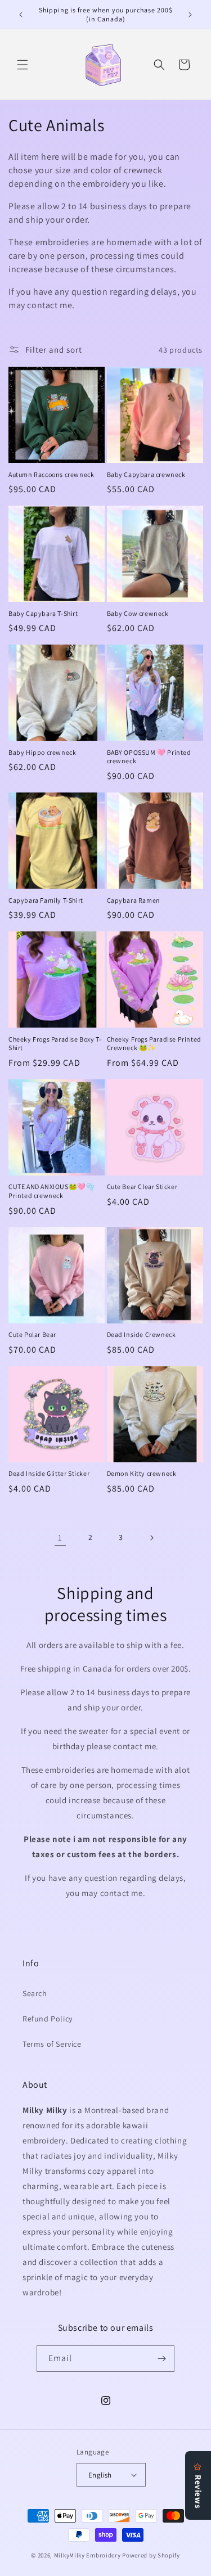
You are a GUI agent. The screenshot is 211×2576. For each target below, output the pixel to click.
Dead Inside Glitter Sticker (49, 1473)
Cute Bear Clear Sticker (142, 1186)
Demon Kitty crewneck (142, 1473)
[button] (23, 65)
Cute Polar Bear (32, 1334)
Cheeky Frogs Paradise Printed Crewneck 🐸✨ (154, 1044)
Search (35, 1993)
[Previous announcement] (21, 15)
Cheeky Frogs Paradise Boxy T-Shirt (55, 1044)
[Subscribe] (161, 2359)
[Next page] (151, 1538)
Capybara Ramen (134, 900)
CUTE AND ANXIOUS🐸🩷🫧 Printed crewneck (51, 1191)
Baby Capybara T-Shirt (43, 613)
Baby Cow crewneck (138, 613)
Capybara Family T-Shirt (46, 900)
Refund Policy (48, 2019)
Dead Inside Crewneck (142, 1334)
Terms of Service (52, 2044)
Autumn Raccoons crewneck (51, 474)
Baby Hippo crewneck (42, 752)
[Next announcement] (190, 15)
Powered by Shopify (151, 2555)
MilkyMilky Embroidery (87, 2555)
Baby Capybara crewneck (146, 474)
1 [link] (60, 1537)
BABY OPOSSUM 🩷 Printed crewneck (149, 757)
